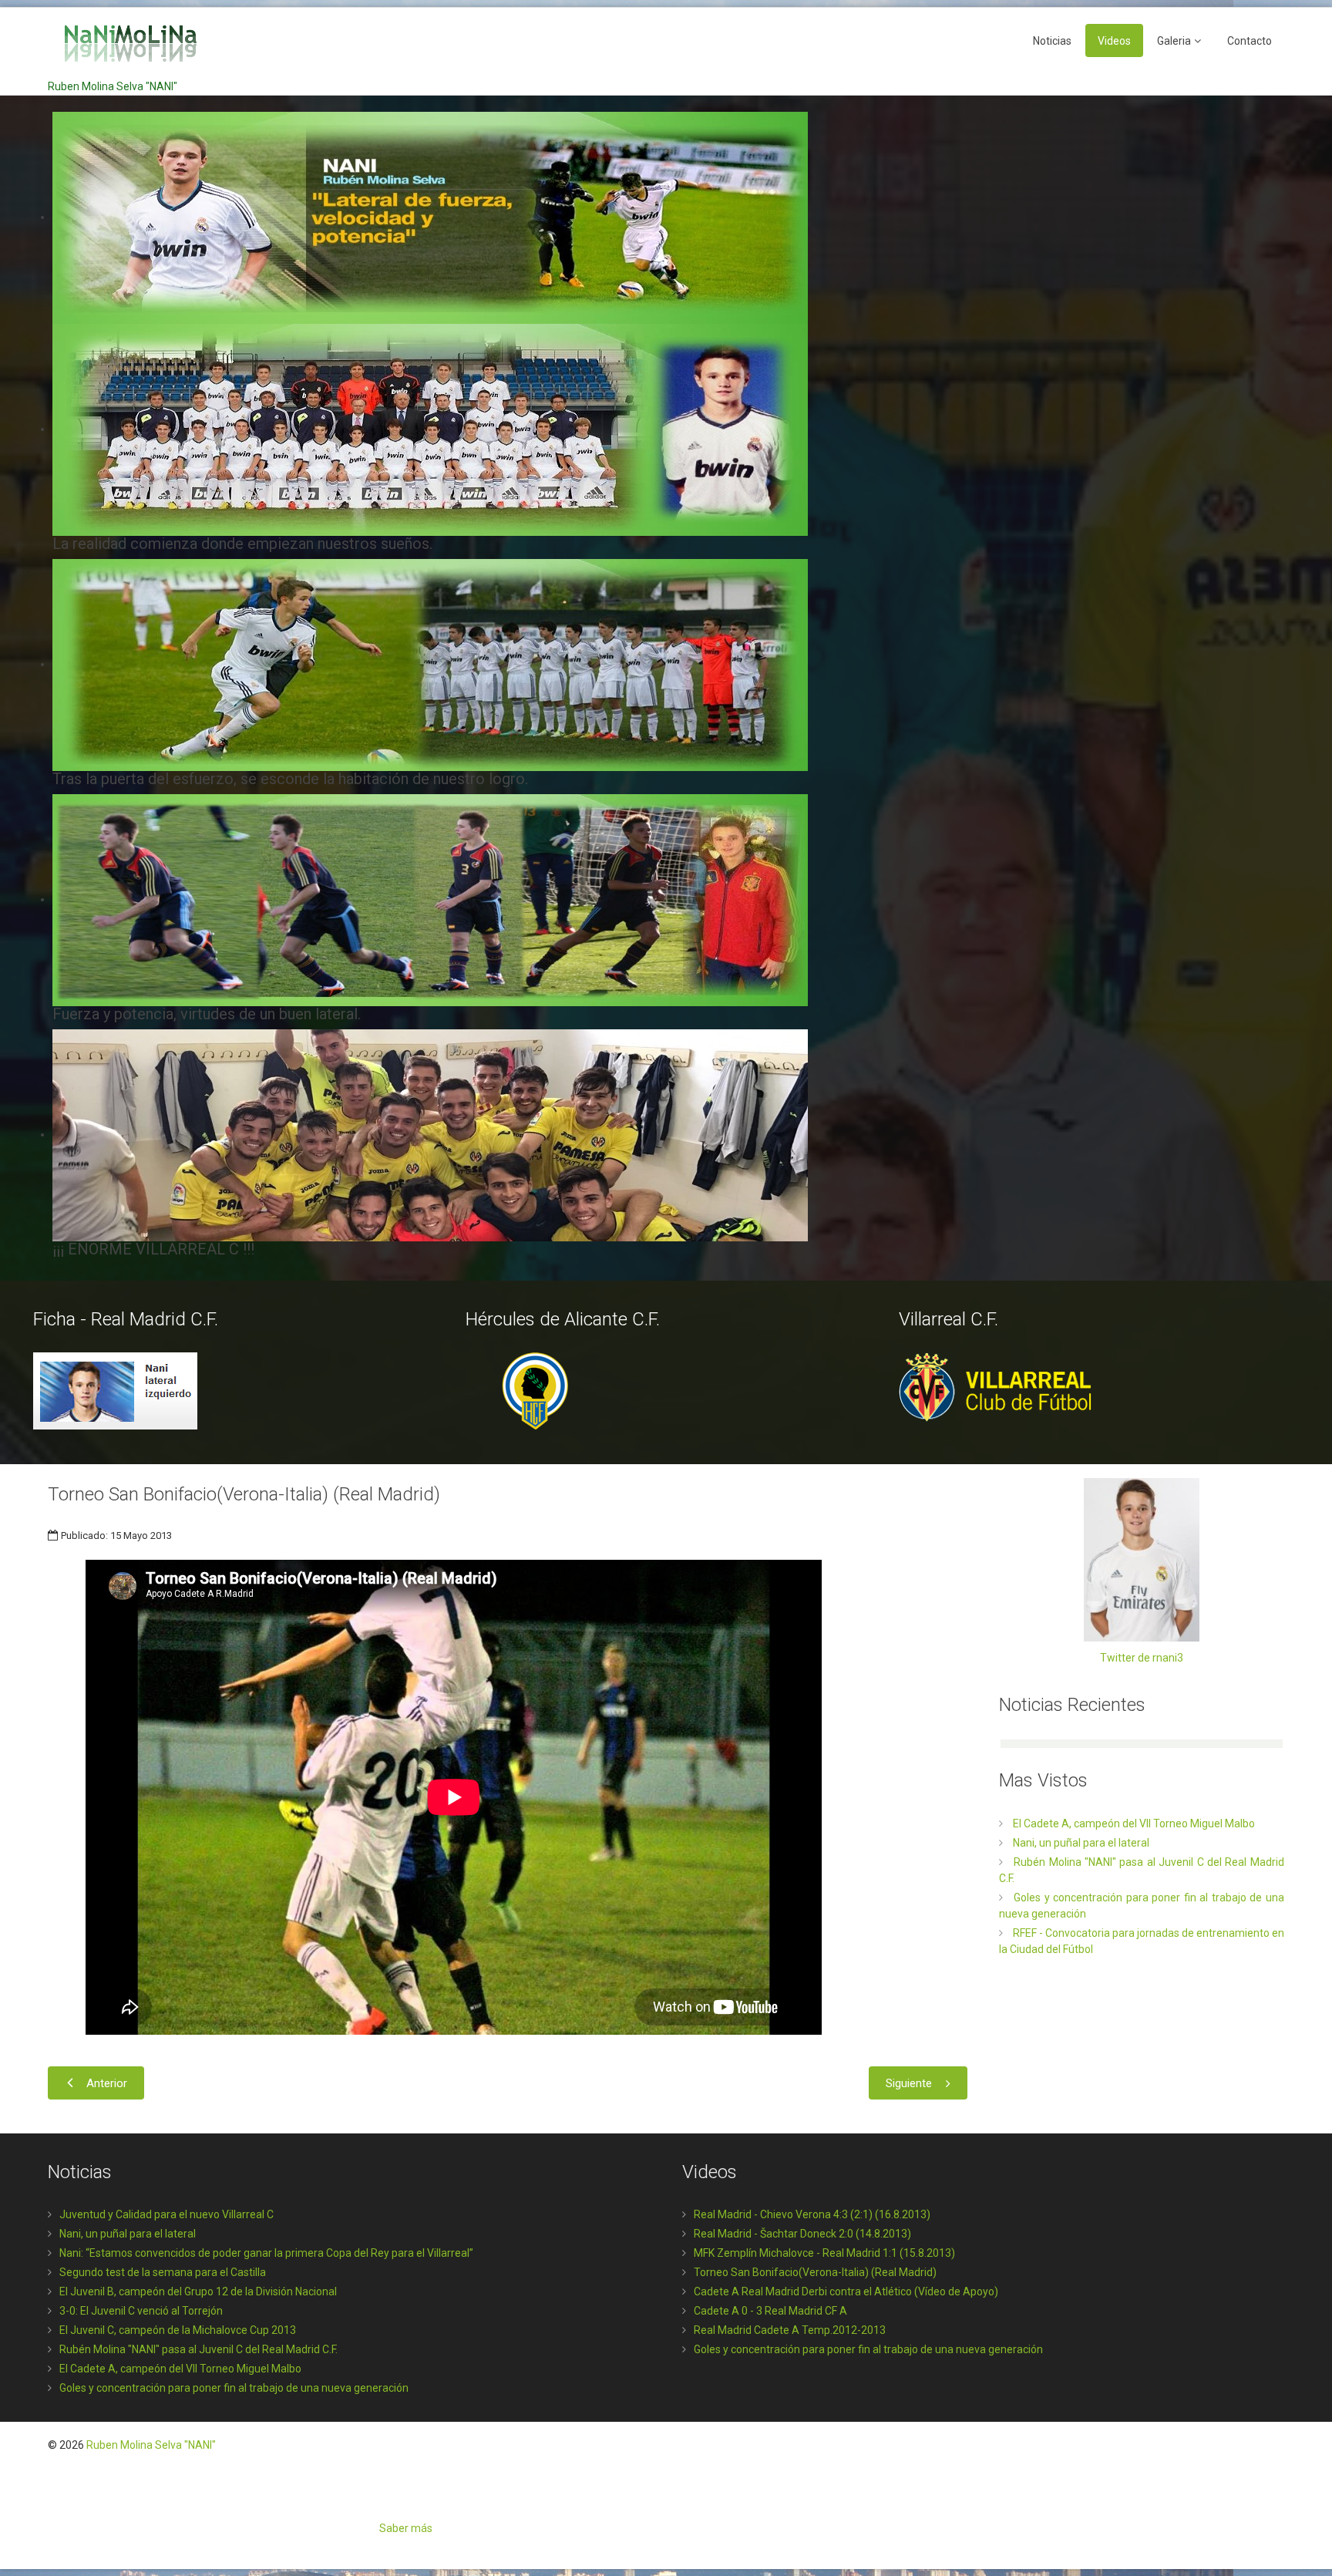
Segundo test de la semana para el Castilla (163, 2272)
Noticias (1052, 41)
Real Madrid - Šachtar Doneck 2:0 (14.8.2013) (802, 2234)
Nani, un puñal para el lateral (128, 2234)
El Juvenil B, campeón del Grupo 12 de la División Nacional (198, 2291)
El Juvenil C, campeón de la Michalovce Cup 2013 (178, 2330)
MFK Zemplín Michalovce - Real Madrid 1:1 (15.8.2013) (824, 2253)
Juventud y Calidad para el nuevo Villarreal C (166, 2214)
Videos (1114, 41)
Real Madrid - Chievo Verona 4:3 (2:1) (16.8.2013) (812, 2214)
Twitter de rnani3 (1142, 1658)
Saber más (406, 2528)
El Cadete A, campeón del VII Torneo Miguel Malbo (180, 2369)
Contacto (1250, 41)
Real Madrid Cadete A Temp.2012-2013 (790, 2330)
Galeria (1174, 41)
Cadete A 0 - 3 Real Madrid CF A (770, 2311)
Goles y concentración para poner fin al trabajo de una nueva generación (234, 2388)
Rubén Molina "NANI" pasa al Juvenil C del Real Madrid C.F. (198, 2349)
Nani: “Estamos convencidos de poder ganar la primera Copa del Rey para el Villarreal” (266, 2253)
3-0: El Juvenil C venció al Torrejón (141, 2311)
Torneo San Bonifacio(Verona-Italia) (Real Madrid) (815, 2272)
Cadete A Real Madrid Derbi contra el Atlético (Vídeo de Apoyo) (846, 2291)
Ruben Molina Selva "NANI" (151, 2445)
